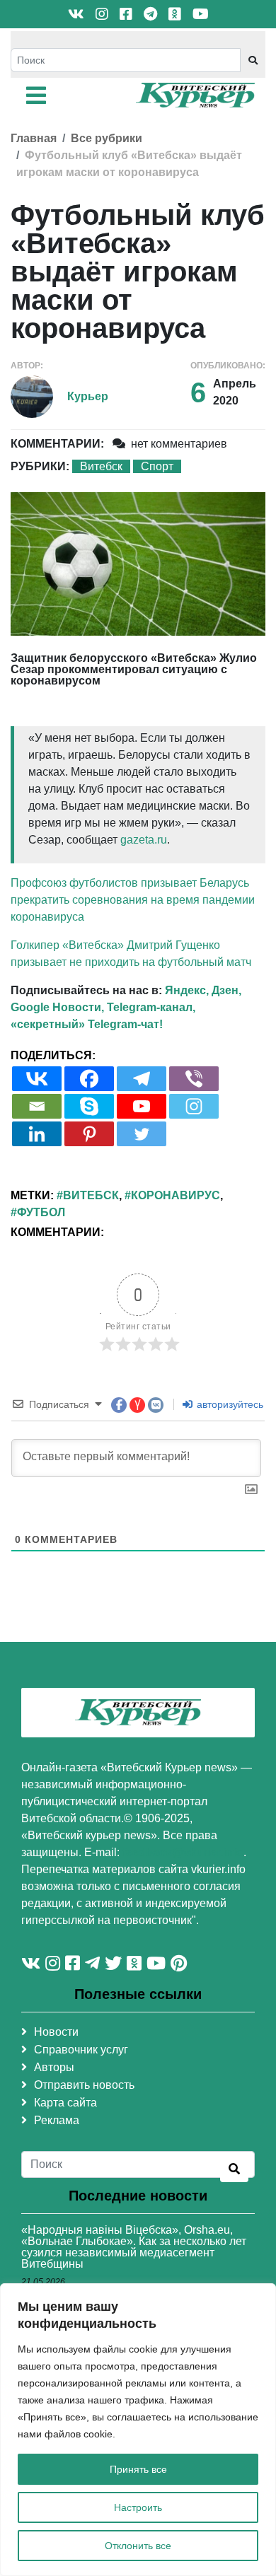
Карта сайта (65, 2103)
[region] (138, 2430)
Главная (34, 138)
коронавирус (176, 1195)
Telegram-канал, (151, 1007)
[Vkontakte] (37, 1079)
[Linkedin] (37, 1134)
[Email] (37, 1106)
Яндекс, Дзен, (203, 990)
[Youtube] (142, 1106)
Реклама (57, 2120)
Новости (56, 2032)
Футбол (41, 1212)
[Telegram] (142, 1079)
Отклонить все (138, 2546)
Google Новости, (57, 1007)
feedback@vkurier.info (183, 1852)
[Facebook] (89, 1079)
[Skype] (89, 1106)
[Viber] (194, 1079)
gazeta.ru (144, 840)
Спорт (157, 466)
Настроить (138, 2507)
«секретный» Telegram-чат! (87, 1024)
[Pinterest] (89, 1134)
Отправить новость (84, 2085)
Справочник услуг (81, 2050)
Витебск (101, 466)
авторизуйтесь (229, 1404)
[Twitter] (142, 1134)
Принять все (138, 2469)
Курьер (88, 396)
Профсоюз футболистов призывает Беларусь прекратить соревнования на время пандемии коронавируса (133, 900)
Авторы (54, 2067)
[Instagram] (194, 1106)
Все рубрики (107, 138)
